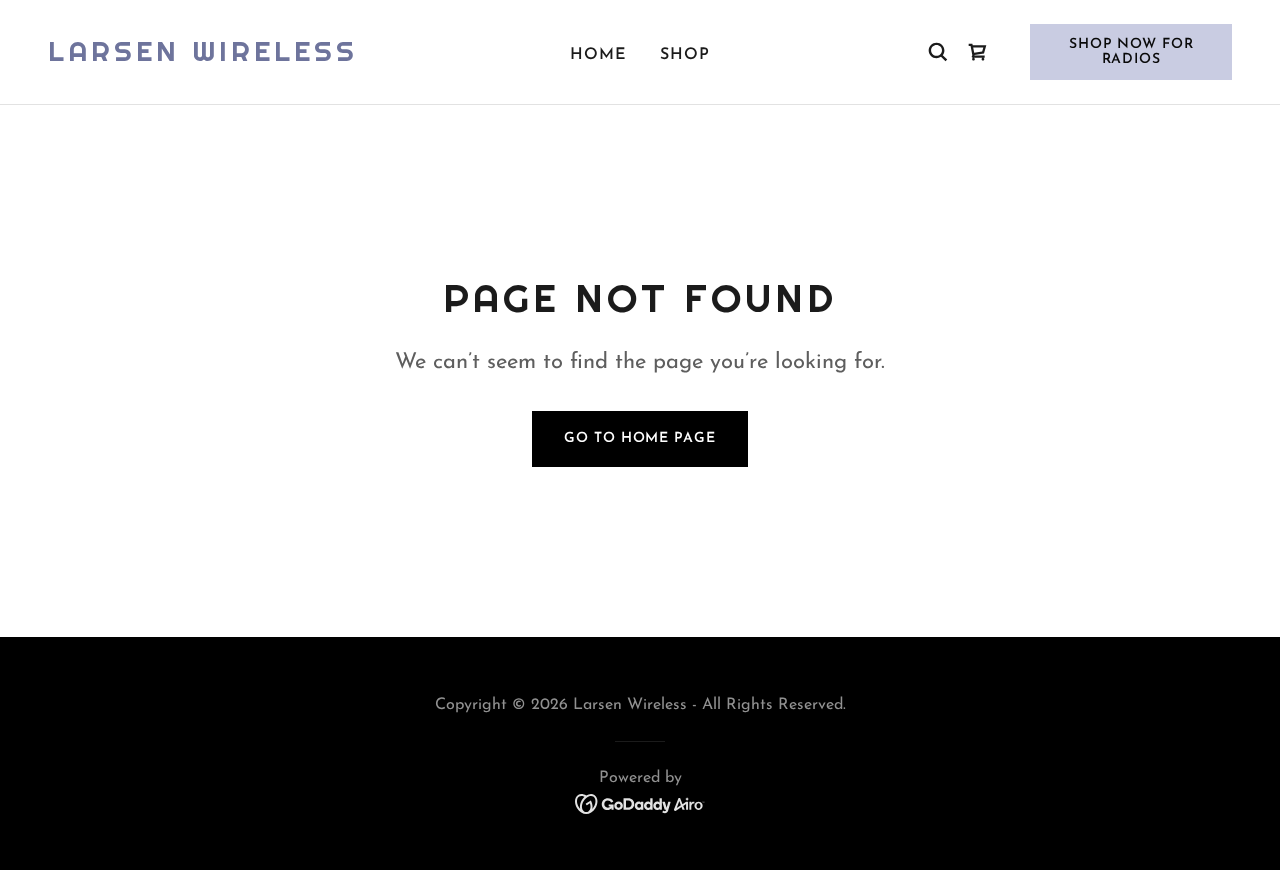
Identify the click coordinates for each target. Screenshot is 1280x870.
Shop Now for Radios (1131, 52)
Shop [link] (685, 55)
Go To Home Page (639, 438)
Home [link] (598, 55)
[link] (203, 57)
